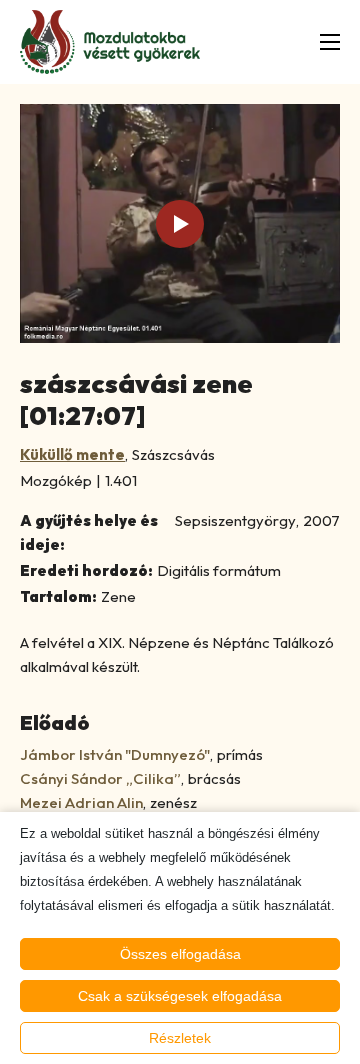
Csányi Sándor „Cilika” (100, 778)
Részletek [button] (180, 1038)
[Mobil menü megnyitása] (330, 42)
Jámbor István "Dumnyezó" (115, 754)
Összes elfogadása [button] (180, 954)
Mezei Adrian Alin (81, 802)
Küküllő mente (72, 454)
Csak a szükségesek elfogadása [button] (180, 996)
